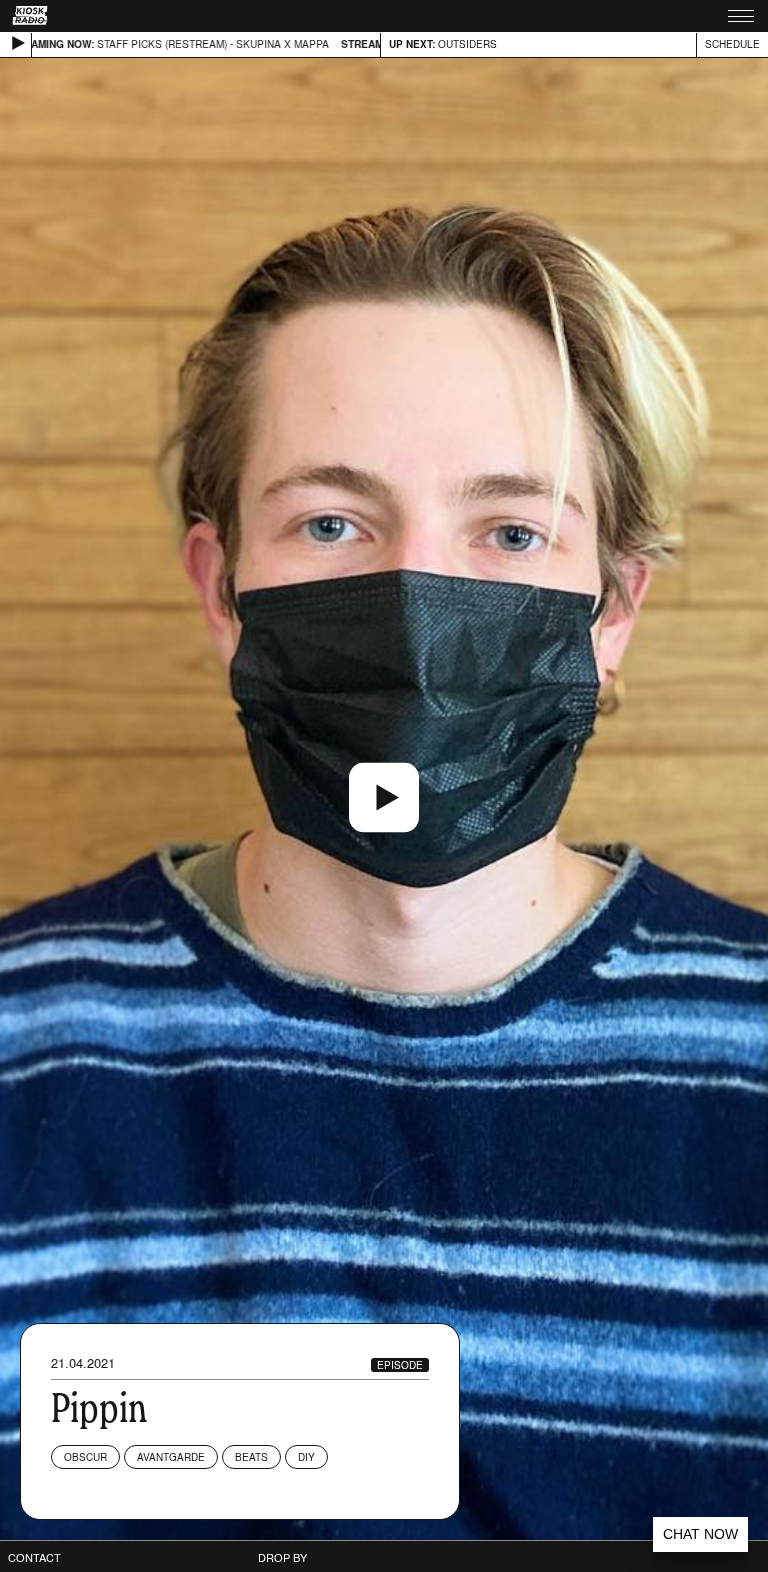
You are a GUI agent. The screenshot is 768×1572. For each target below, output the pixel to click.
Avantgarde (171, 1457)
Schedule (732, 44)
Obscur (85, 1457)
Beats (251, 1457)
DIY (306, 1457)
